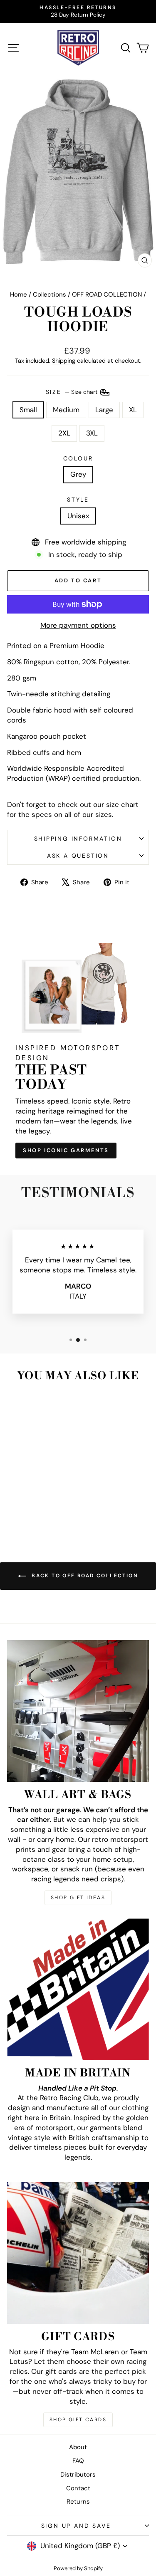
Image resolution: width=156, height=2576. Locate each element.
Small (28, 410)
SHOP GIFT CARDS (78, 2420)
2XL (64, 433)
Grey (78, 474)
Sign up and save (76, 2526)
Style (78, 500)
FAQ (78, 2461)
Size (72, 391)
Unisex (78, 516)
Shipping (64, 361)
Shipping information (78, 839)
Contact (78, 2488)
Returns (78, 2502)
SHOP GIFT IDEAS (78, 1898)
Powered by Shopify (78, 2568)
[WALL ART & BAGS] (78, 1711)
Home (19, 294)
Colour (78, 458)
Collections (50, 294)
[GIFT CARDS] (78, 2253)
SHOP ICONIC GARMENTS (66, 1150)
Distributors (78, 2475)
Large (104, 410)
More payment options (78, 625)
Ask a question (78, 856)
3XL (92, 433)
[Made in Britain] (78, 1989)
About (78, 2447)
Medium (66, 410)
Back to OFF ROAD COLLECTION (84, 1576)
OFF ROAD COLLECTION (107, 294)
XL (133, 410)
